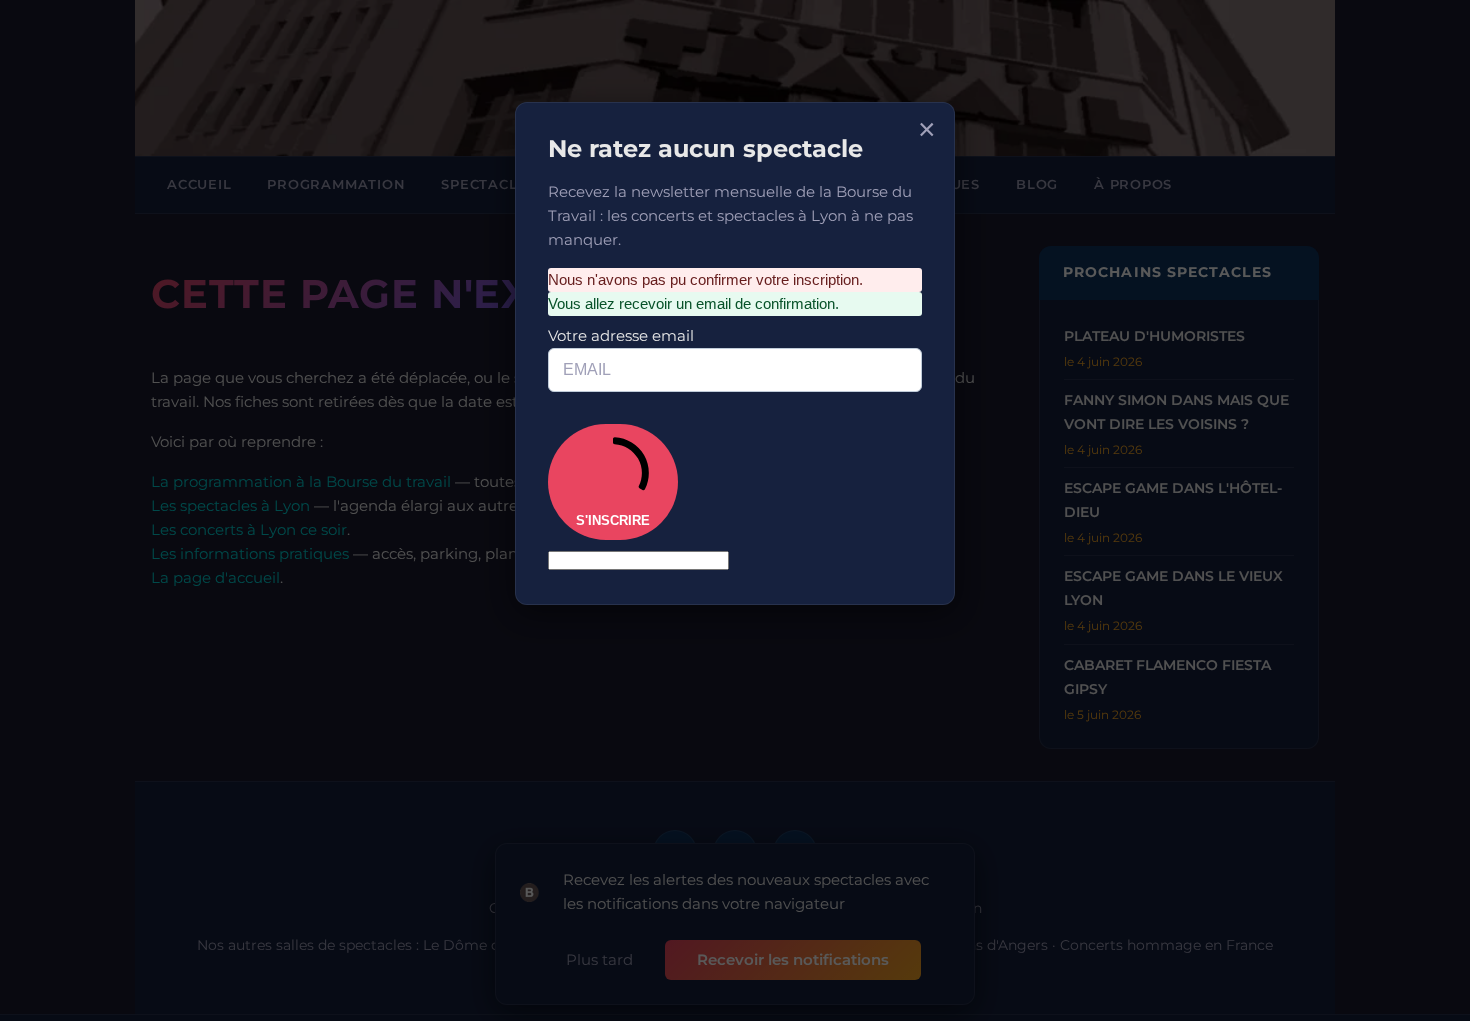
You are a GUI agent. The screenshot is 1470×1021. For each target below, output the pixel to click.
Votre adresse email (640, 288)
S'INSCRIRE (629, 414)
